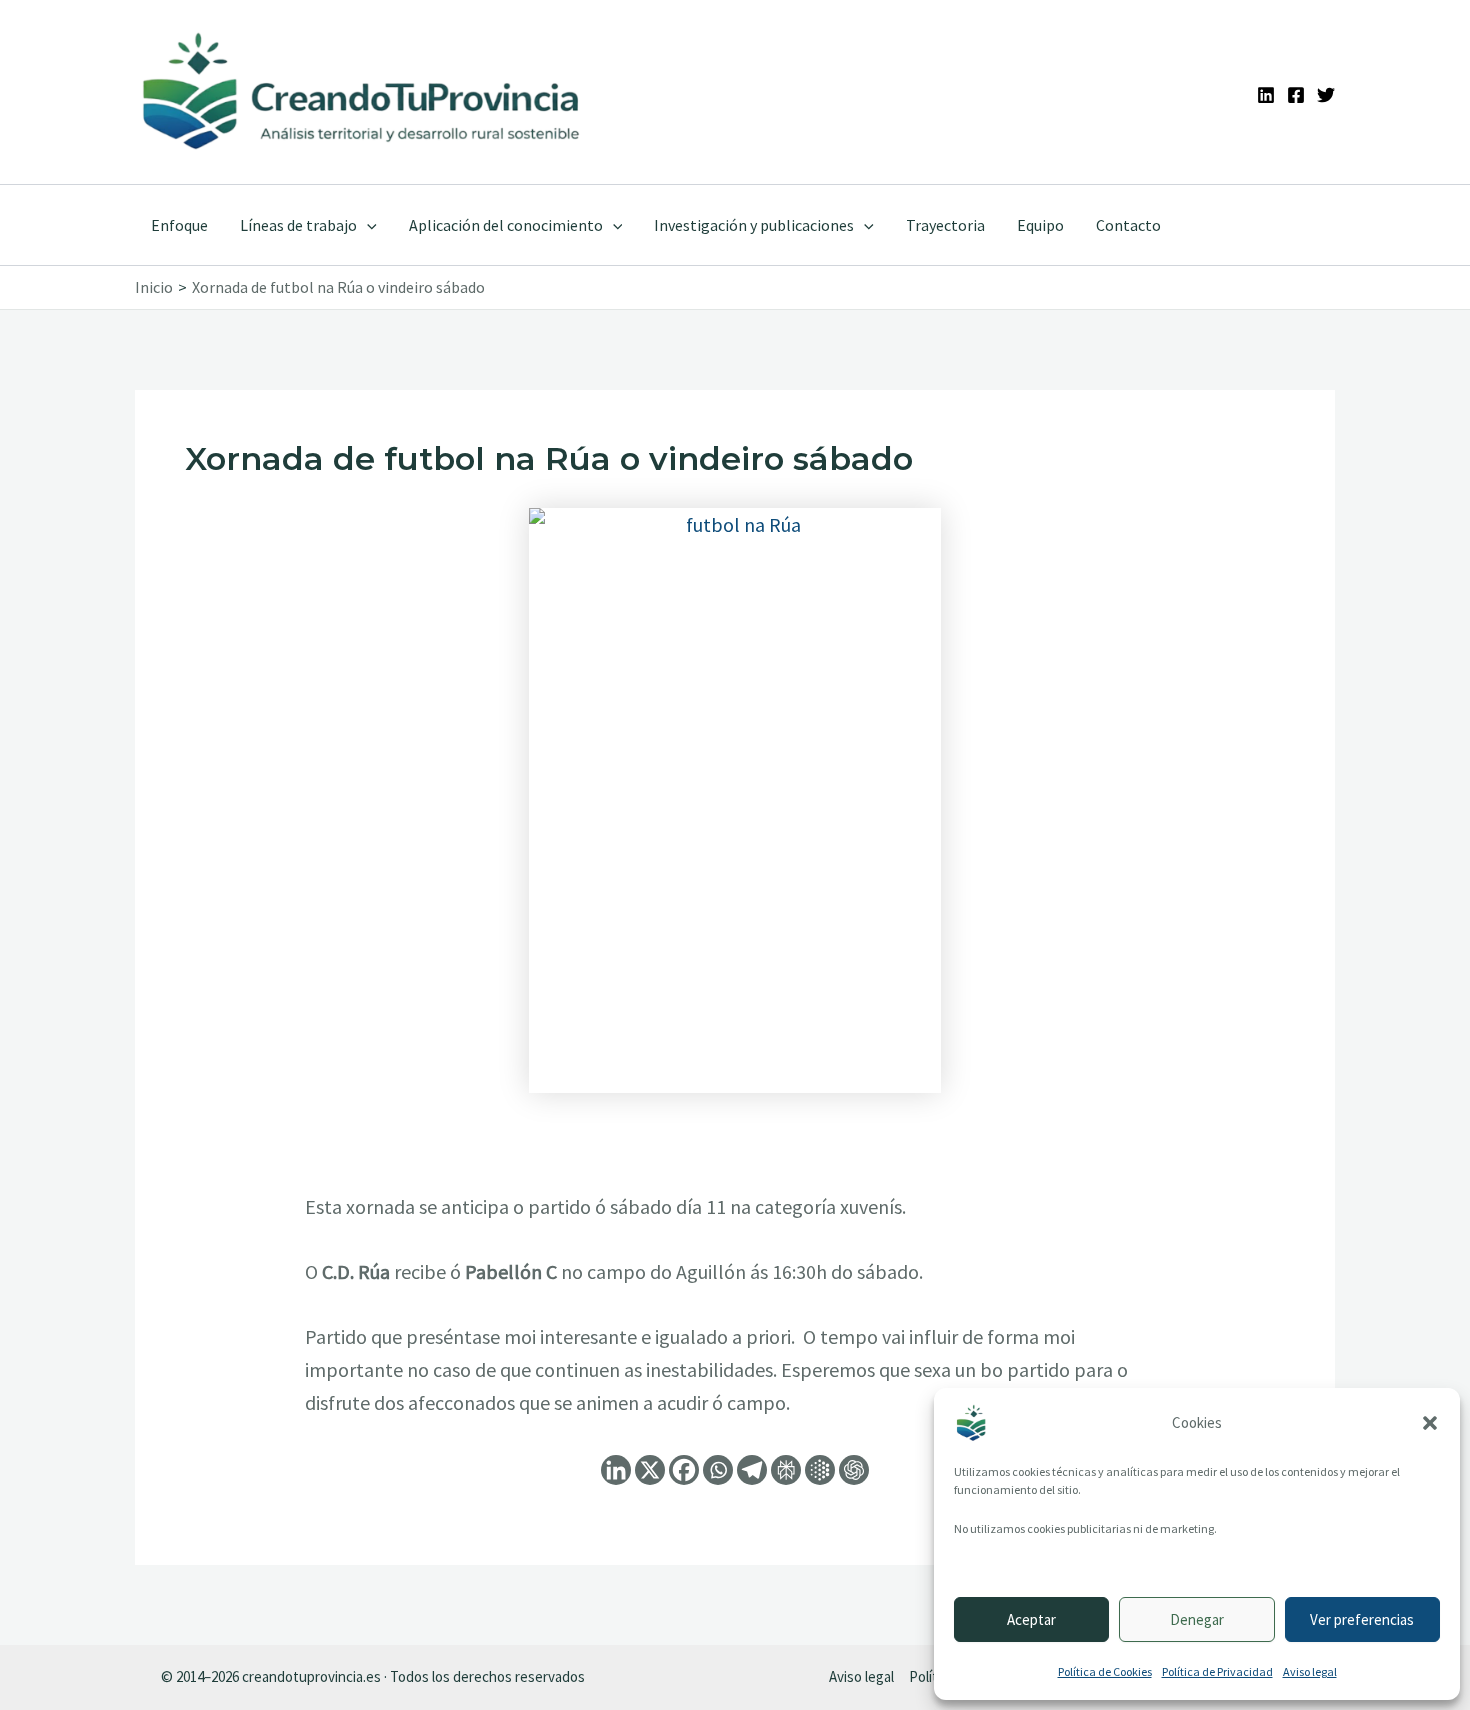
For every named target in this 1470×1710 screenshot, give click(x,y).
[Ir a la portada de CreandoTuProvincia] (362, 92)
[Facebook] (1296, 95)
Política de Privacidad (1217, 1671)
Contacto (1128, 225)
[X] (650, 1470)
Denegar (1197, 1619)
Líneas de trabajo (298, 225)
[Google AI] (820, 1470)
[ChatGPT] (854, 1470)
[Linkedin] (1266, 95)
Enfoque (179, 225)
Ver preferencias (1362, 1619)
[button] (1430, 1423)
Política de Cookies (1105, 1671)
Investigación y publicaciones (754, 225)
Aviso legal (1310, 1671)
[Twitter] (1326, 95)
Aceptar (1031, 1619)
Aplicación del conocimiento (506, 225)
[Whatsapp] (718, 1470)
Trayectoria (945, 225)
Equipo (1040, 225)
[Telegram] (752, 1470)
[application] (367, 225)
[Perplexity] (786, 1470)
